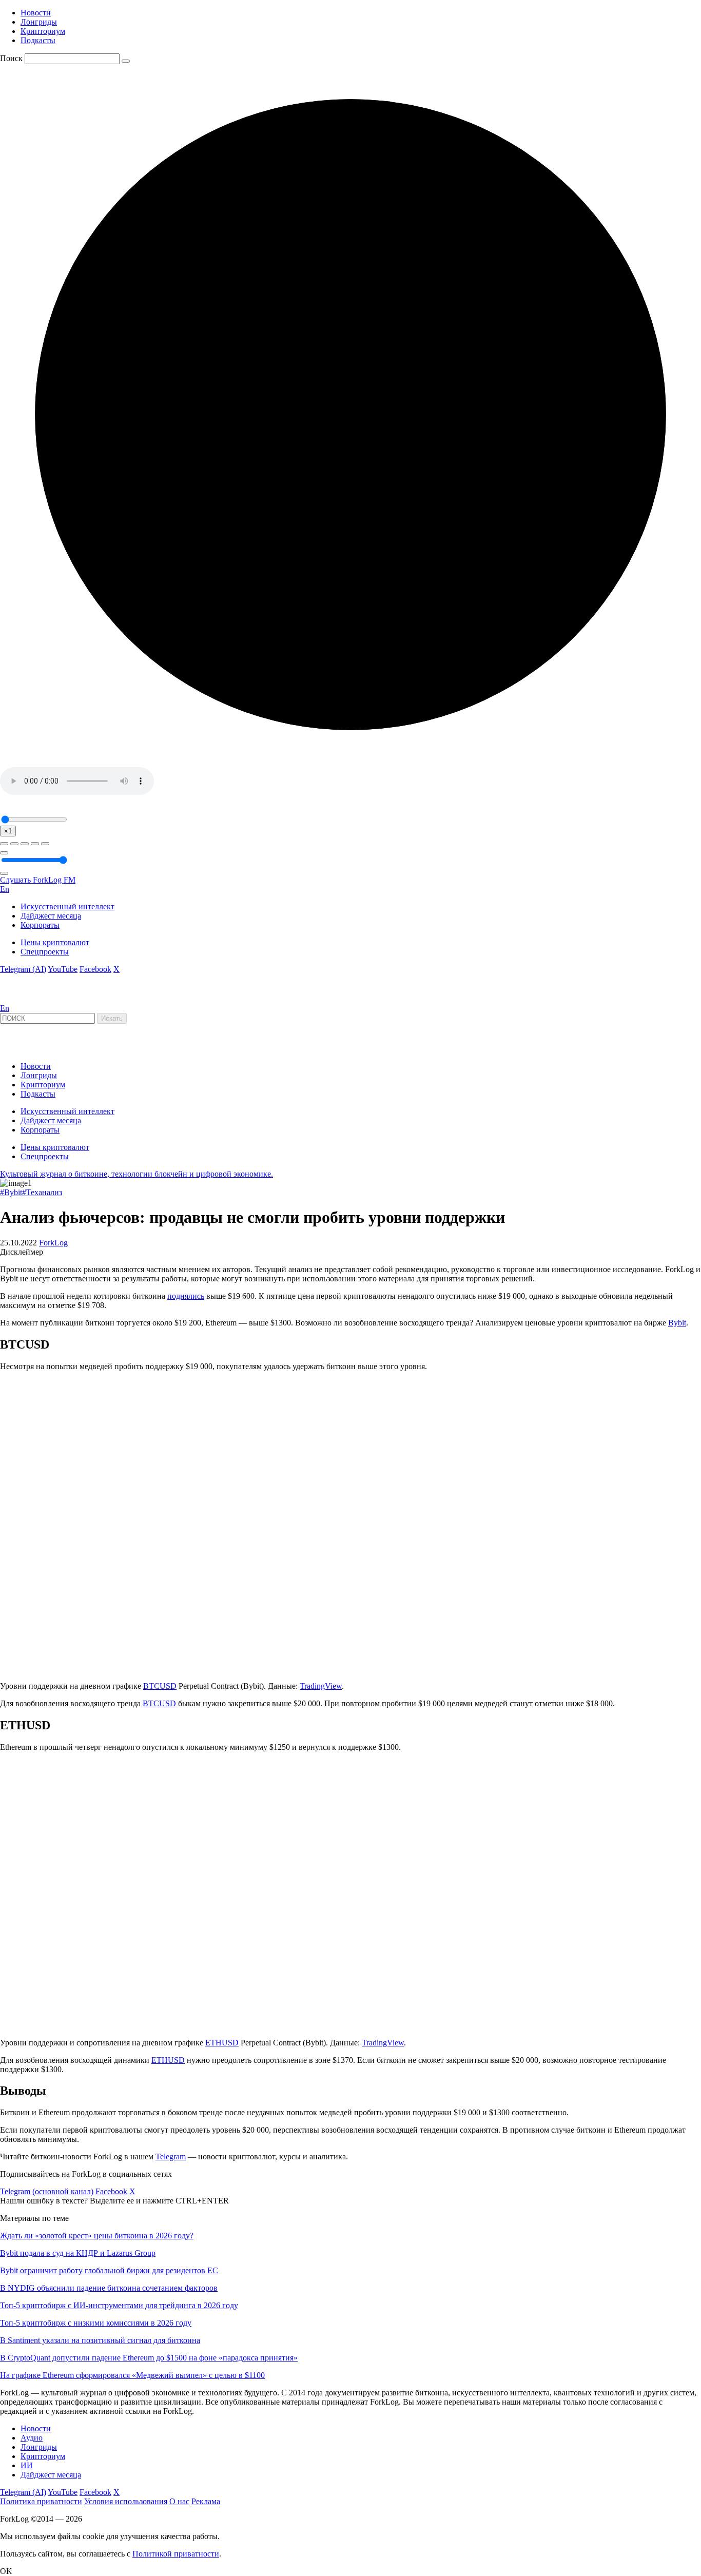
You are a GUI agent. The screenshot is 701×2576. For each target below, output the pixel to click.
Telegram (171, 2157)
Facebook (95, 969)
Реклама (206, 2501)
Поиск (11, 58)
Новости (36, 13)
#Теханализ (42, 1192)
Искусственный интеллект (67, 906)
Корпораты (40, 925)
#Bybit (11, 1192)
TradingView (321, 1686)
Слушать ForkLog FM (38, 880)
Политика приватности (41, 2501)
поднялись (186, 1296)
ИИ (27, 2465)
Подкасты (38, 40)
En (5, 889)
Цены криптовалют (55, 942)
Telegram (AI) (23, 969)
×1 (8, 831)
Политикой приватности (176, 2554)
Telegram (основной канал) (47, 2191)
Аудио (32, 2438)
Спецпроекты (45, 952)
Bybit (677, 1323)
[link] (28, 999)
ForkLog (53, 1243)
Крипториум (43, 31)
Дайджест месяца (51, 916)
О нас (179, 2501)
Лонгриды (39, 22)
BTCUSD (160, 1686)
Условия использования (126, 2501)
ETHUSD (222, 2043)
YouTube (63, 969)
